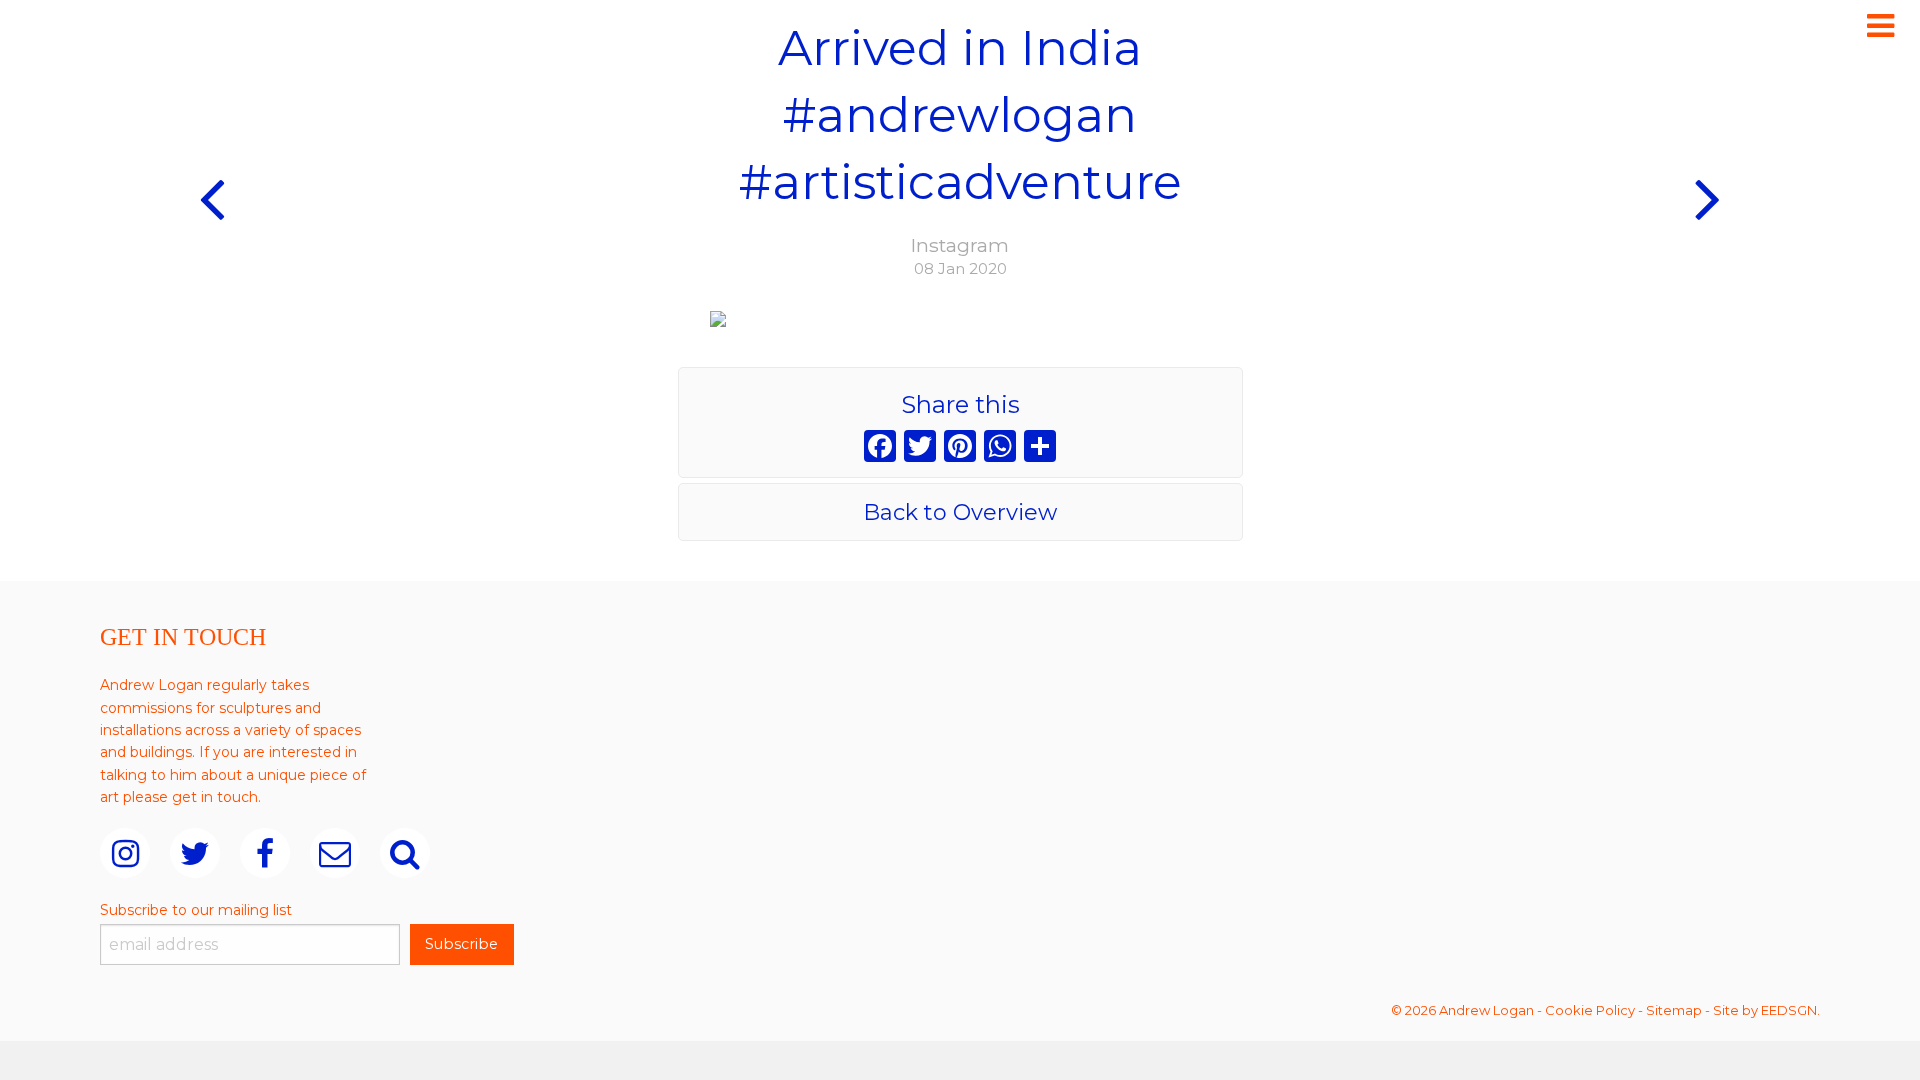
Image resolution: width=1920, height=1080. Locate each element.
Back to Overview (960, 512)
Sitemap (1674, 1010)
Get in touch (183, 637)
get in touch (215, 797)
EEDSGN (1789, 1010)
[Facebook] (880, 448)
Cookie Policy (1590, 1010)
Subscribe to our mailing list (196, 910)
